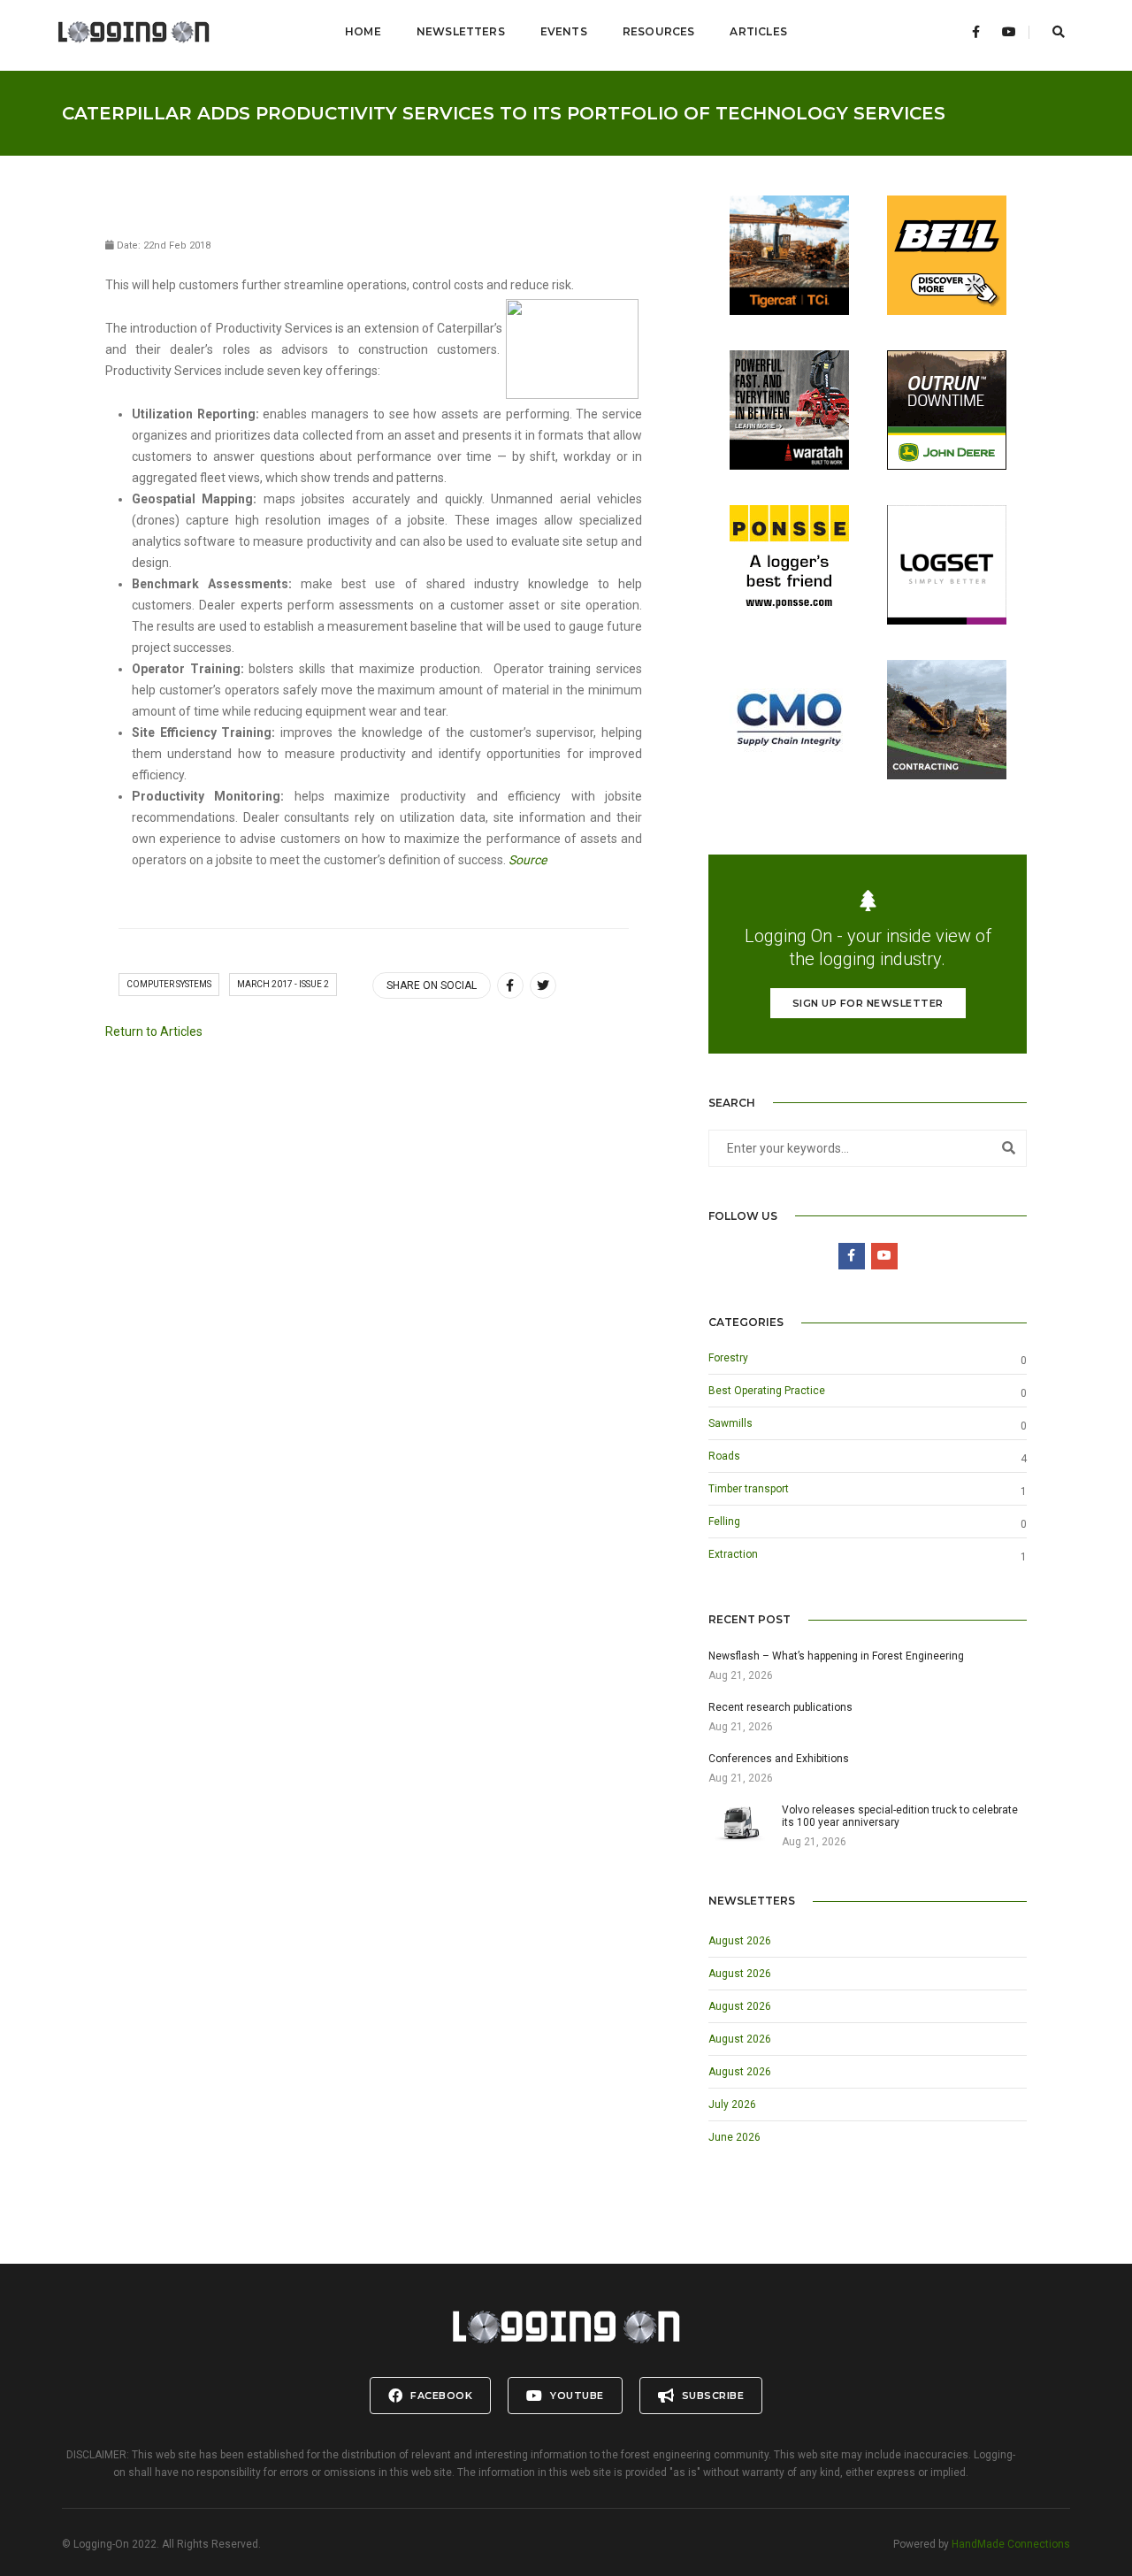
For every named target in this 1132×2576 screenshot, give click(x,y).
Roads (724, 1456)
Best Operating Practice (767, 1391)
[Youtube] (1009, 32)
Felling (724, 1522)
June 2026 (734, 2137)
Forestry (728, 1358)
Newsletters (461, 31)
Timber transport (749, 1489)
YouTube (576, 2396)
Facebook (440, 2396)
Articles (758, 31)
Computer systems (169, 984)
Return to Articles (154, 1031)
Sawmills (730, 1423)
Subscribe (711, 2396)
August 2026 (740, 1941)
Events (564, 31)
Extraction (733, 1554)
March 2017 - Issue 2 (283, 984)
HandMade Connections (1011, 2544)
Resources (659, 31)
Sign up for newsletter (868, 1003)
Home (363, 31)
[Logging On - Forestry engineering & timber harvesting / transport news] (134, 32)
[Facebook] (976, 32)
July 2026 (732, 2104)
